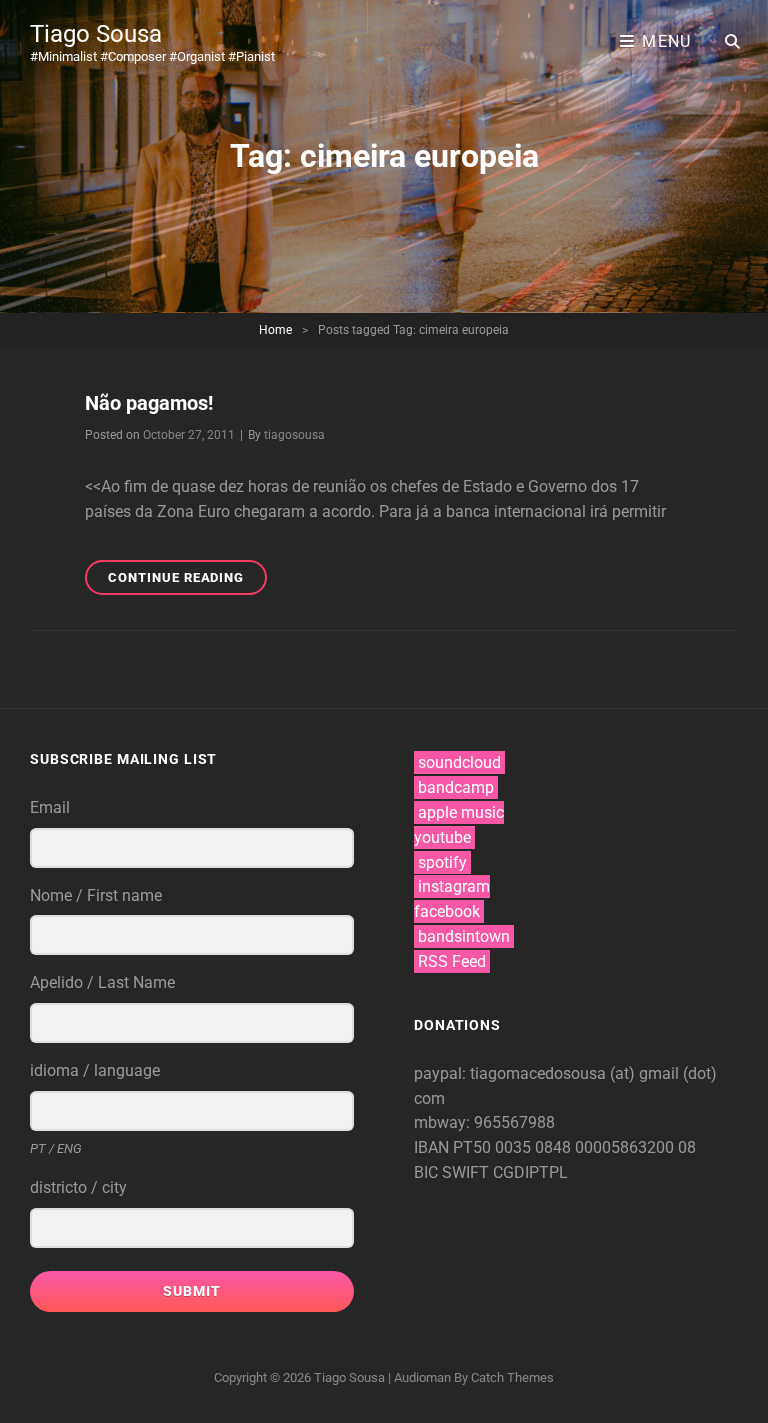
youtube (442, 837)
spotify (442, 862)
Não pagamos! (149, 403)
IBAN (433, 1147)
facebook (447, 911)
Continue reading (187, 582)
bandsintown (464, 936)
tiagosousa (294, 435)
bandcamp (456, 787)
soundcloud (459, 762)
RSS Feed (452, 961)
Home (275, 330)
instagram (454, 886)
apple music (461, 812)
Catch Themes (512, 1377)
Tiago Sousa (96, 34)
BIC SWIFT (453, 1172)
